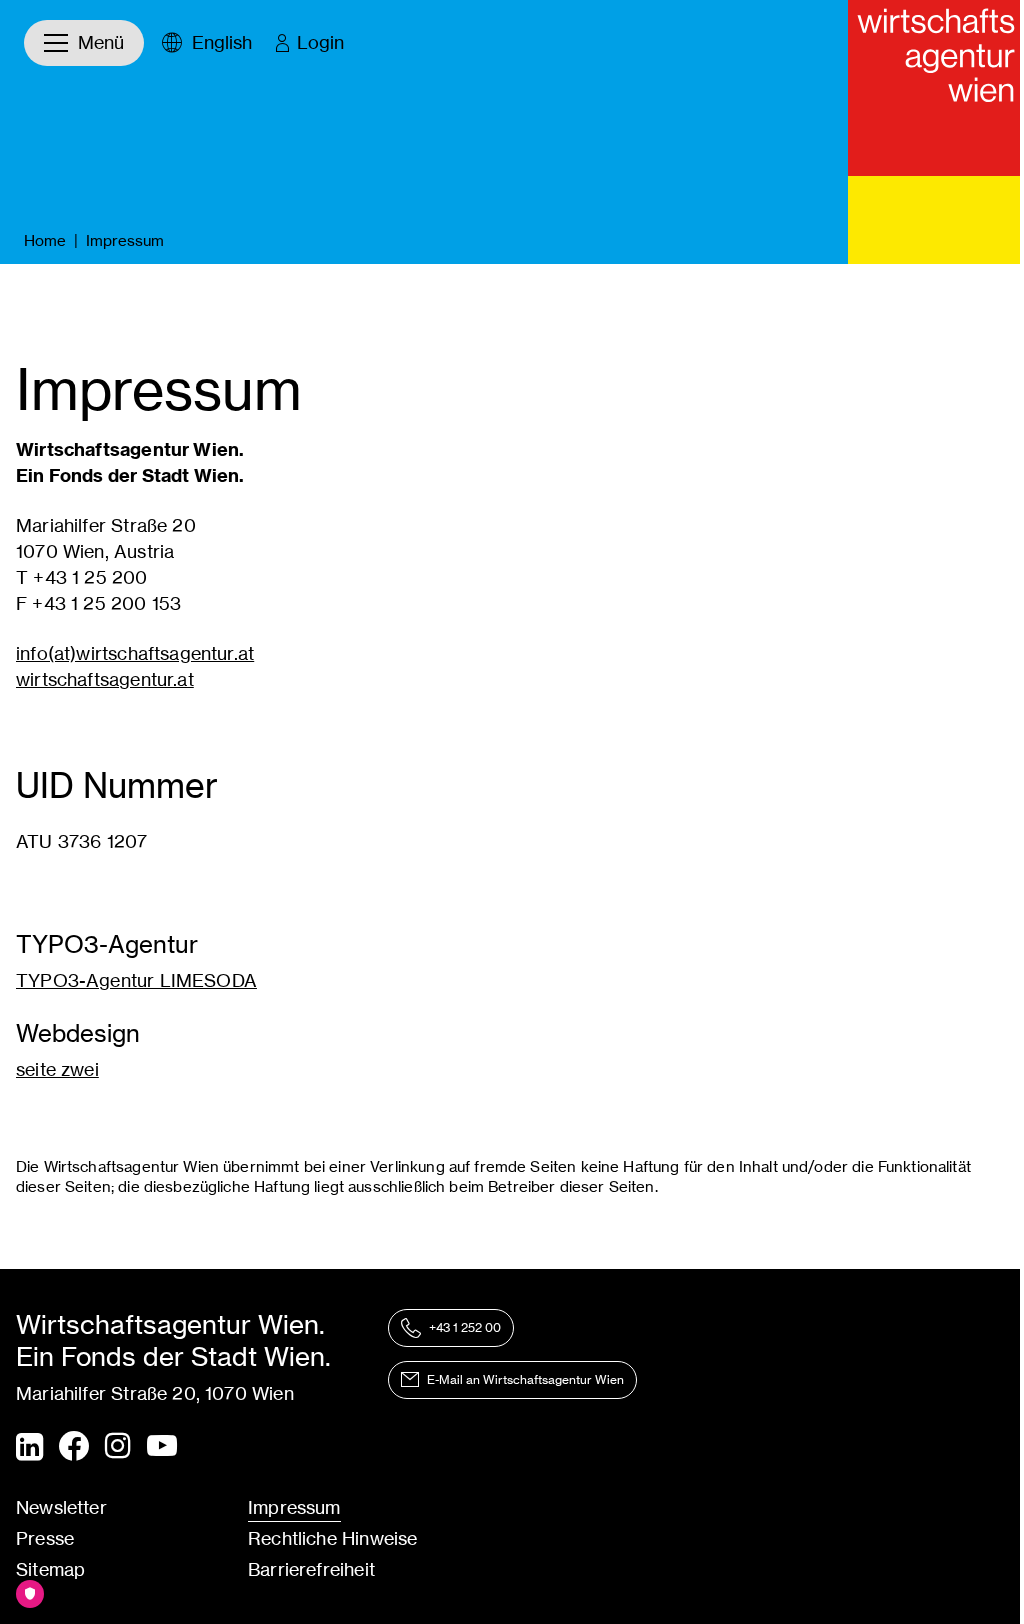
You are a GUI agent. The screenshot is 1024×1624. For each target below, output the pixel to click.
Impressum (294, 1507)
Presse (45, 1538)
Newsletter (61, 1507)
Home (45, 240)
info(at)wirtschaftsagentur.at (135, 653)
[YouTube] (162, 1447)
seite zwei (57, 1069)
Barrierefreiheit (311, 1569)
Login (320, 42)
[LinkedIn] (29, 1447)
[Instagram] (118, 1447)
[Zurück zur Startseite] (936, 88)
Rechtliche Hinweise (332, 1538)
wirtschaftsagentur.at (105, 679)
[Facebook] (74, 1446)
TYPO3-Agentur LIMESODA (136, 980)
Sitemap (50, 1569)
